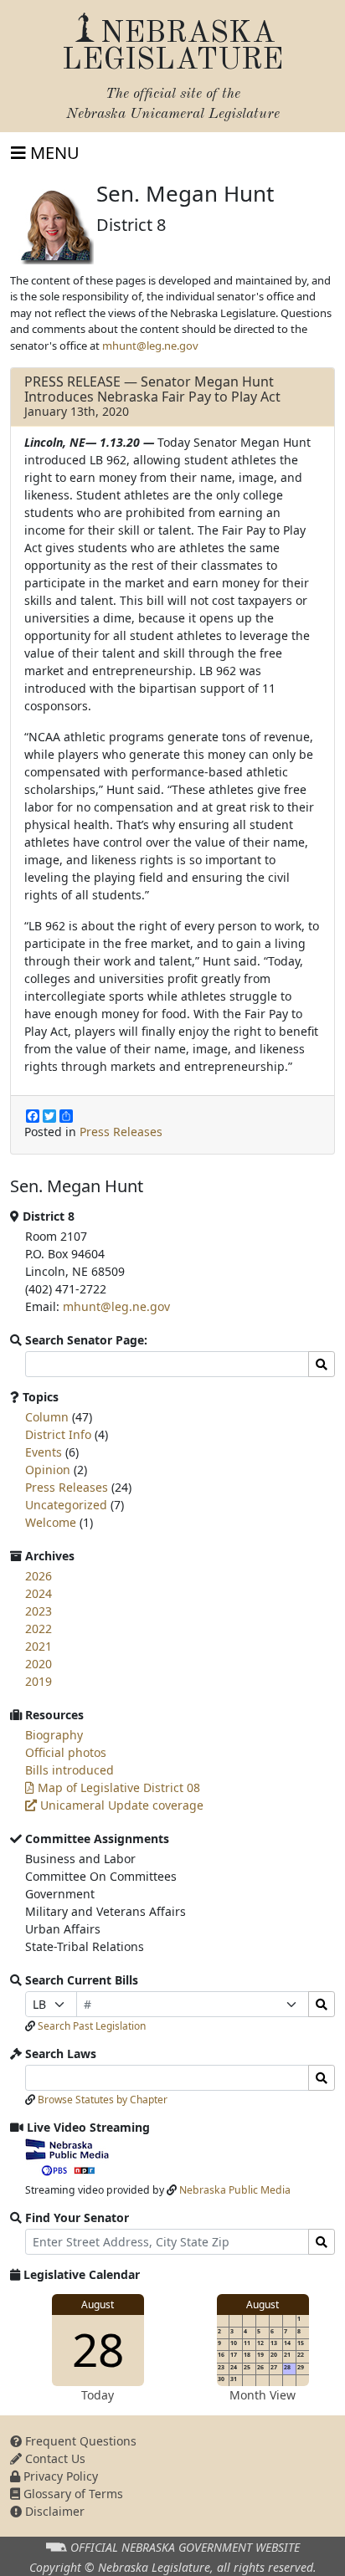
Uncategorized (66, 1505)
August (98, 2305)
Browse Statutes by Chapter (103, 2100)
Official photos (66, 1752)
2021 (39, 1646)
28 (98, 2349)
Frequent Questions (79, 2441)
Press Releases (121, 1132)
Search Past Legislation (92, 2026)
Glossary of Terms (72, 2494)
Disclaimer (53, 2511)
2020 (39, 1664)
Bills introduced (70, 1770)
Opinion (48, 1470)
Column (47, 1417)
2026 (39, 1576)
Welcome (51, 1522)
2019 (39, 1681)
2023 (39, 1611)
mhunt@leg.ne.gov (150, 346)
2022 (39, 1629)
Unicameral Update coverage (120, 1805)
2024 (39, 1593)
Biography (54, 1735)
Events (44, 1452)
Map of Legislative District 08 (117, 1787)
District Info (58, 1434)
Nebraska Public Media (235, 2190)
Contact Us (54, 2458)
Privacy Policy (59, 2476)
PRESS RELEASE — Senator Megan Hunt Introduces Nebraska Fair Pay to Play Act (152, 389)
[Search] (322, 2004)
